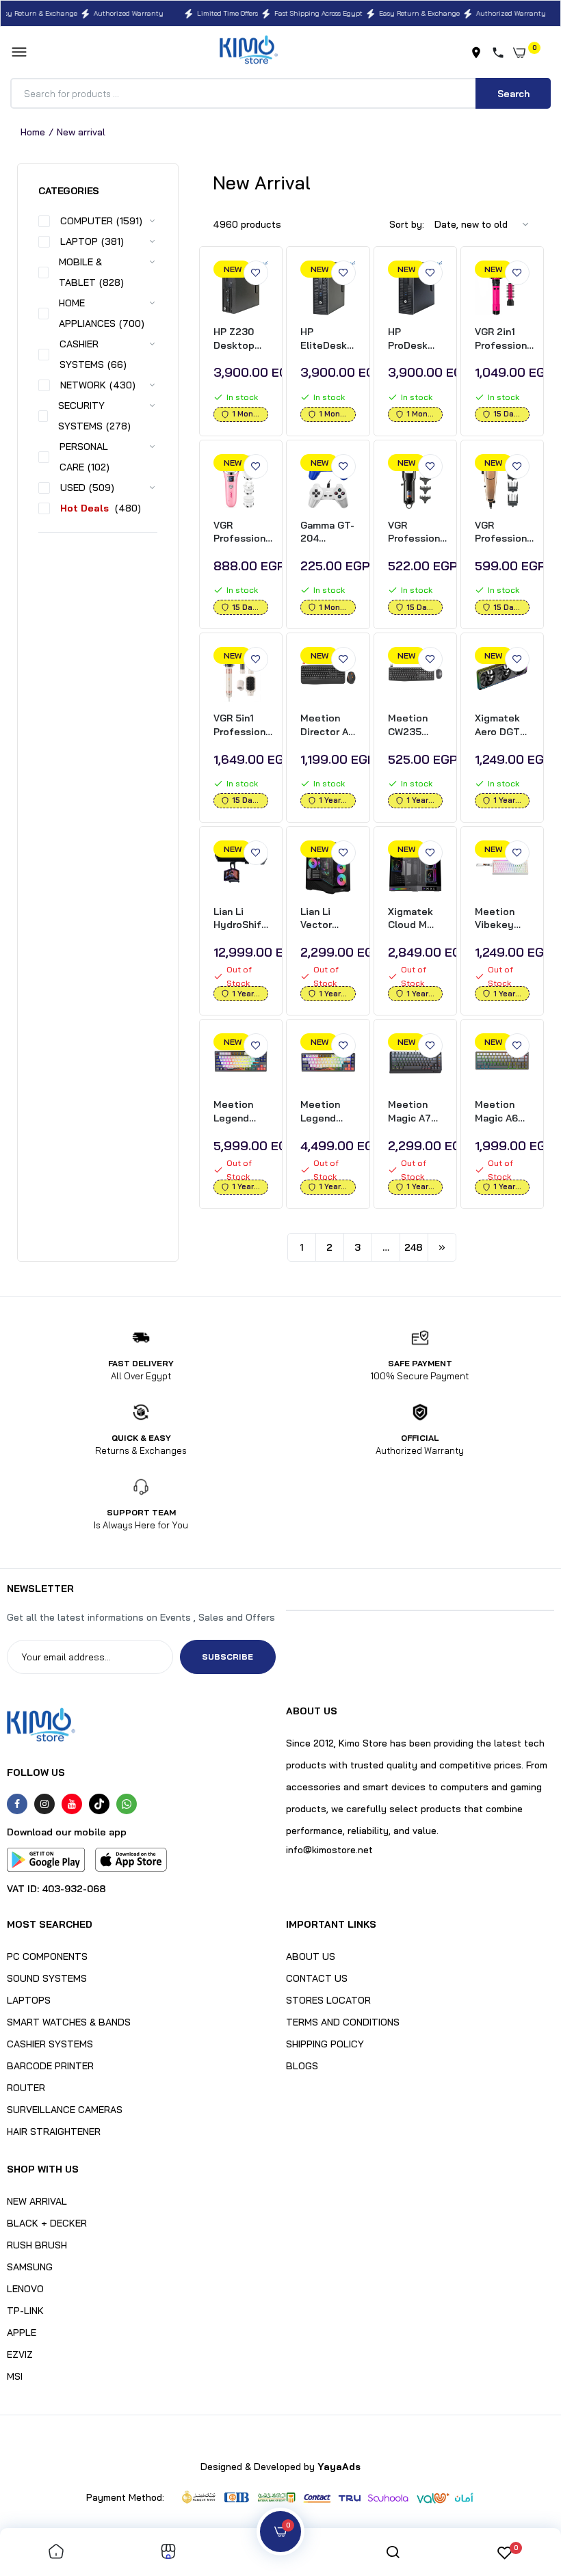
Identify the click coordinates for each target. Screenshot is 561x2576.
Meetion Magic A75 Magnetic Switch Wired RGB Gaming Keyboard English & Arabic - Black (413, 1112)
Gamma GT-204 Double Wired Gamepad (327, 532)
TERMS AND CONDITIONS (343, 2022)
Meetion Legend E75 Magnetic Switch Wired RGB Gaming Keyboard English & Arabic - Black (238, 1112)
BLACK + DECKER (47, 2223)
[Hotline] (501, 53)
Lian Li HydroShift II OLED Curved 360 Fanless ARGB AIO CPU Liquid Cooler (241, 919)
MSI (15, 2376)
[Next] (442, 1247)
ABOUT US (311, 1956)
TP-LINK (25, 2311)
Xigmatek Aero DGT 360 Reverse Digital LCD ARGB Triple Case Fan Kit (502, 725)
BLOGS (302, 2066)
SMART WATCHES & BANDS (69, 2022)
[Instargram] (44, 1804)
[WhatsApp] (127, 1804)
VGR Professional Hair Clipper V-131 (505, 532)
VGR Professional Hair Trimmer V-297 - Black (418, 532)
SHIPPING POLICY (325, 2044)
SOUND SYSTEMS (47, 1978)
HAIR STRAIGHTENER (54, 2132)
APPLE (22, 2333)
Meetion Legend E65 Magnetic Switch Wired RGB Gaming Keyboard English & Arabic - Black (325, 1112)
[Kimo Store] (249, 52)
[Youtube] (72, 1804)
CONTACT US (317, 1978)
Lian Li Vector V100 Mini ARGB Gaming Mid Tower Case (328, 919)
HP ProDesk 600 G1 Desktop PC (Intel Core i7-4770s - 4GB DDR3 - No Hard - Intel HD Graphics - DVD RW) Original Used (414, 339)
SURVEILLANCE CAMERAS (65, 2110)
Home (33, 132)
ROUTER (26, 2088)
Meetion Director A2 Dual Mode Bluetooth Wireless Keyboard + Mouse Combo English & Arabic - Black (327, 725)
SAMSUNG (30, 2267)
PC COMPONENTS (47, 1956)
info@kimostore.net (329, 1850)
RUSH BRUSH (37, 2245)
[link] (256, 273)
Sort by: (407, 224)
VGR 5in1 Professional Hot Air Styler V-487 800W (244, 725)
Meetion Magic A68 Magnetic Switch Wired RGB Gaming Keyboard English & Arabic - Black (500, 1112)
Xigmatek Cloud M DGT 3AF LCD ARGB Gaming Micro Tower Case (415, 919)
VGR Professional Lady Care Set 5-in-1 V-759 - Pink (244, 532)
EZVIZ (20, 2354)
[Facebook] (17, 1804)
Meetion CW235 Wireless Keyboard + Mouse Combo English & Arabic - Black (415, 725)
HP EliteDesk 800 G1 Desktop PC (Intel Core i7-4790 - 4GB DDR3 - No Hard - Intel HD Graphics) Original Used (327, 339)
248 (414, 1247)
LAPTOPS (29, 2000)
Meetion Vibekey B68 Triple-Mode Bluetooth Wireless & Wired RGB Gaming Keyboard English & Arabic (502, 919)
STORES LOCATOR (328, 2000)
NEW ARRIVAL (37, 2201)
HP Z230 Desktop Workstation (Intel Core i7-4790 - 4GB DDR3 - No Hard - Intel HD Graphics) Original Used (242, 339)
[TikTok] (99, 1804)
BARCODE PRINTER (50, 2066)
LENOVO (25, 2289)
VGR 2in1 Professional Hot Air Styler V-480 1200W (505, 339)
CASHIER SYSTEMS (50, 2044)
